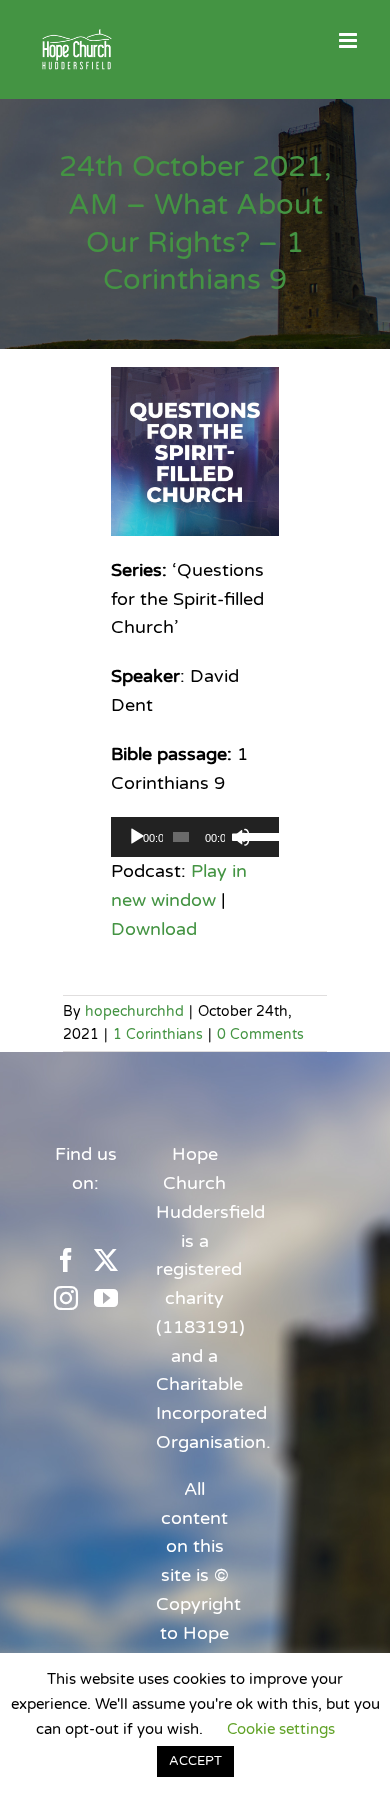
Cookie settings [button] (281, 1729)
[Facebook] (66, 1260)
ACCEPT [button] (195, 1761)
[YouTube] (106, 1298)
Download (154, 929)
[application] (195, 837)
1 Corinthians (158, 1034)
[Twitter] (106, 1260)
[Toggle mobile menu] (349, 40)
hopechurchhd (134, 1011)
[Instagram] (66, 1298)
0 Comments (260, 1034)
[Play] (137, 837)
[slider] (255, 835)
